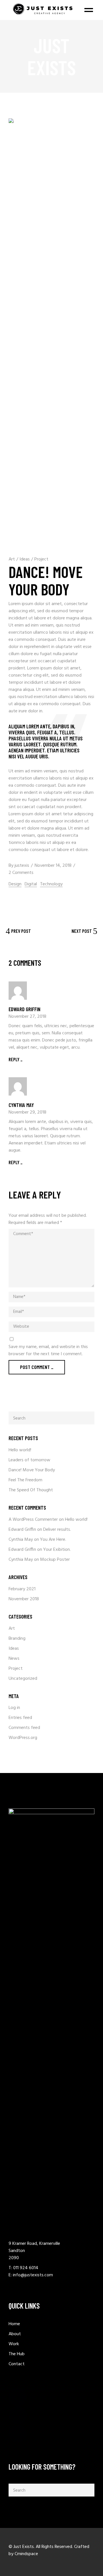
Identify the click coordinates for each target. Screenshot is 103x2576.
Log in (14, 1708)
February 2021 (22, 1589)
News (14, 1659)
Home (14, 2324)
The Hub (17, 2354)
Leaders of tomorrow (29, 1460)
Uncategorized (23, 1679)
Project (41, 559)
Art (12, 559)
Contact (17, 2364)
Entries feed (20, 1718)
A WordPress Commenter (33, 1520)
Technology (51, 884)
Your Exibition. (57, 1550)
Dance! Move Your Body (32, 1470)
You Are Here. (53, 1540)
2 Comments (21, 873)
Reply (14, 1059)
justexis (22, 866)
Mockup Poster (55, 1560)
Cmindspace (26, 2554)
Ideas (25, 559)
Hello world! (20, 1450)
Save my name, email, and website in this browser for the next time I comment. (48, 1351)
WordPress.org (23, 1738)
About (15, 2334)
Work (14, 2344)
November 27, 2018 (27, 1017)
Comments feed (24, 1728)
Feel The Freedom (25, 1480)
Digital (31, 884)
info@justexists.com (33, 2275)
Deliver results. (57, 1530)
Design (15, 884)
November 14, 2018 (53, 866)
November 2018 (24, 1599)
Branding (17, 1639)
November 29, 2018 (27, 1112)
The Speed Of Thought (31, 1490)
